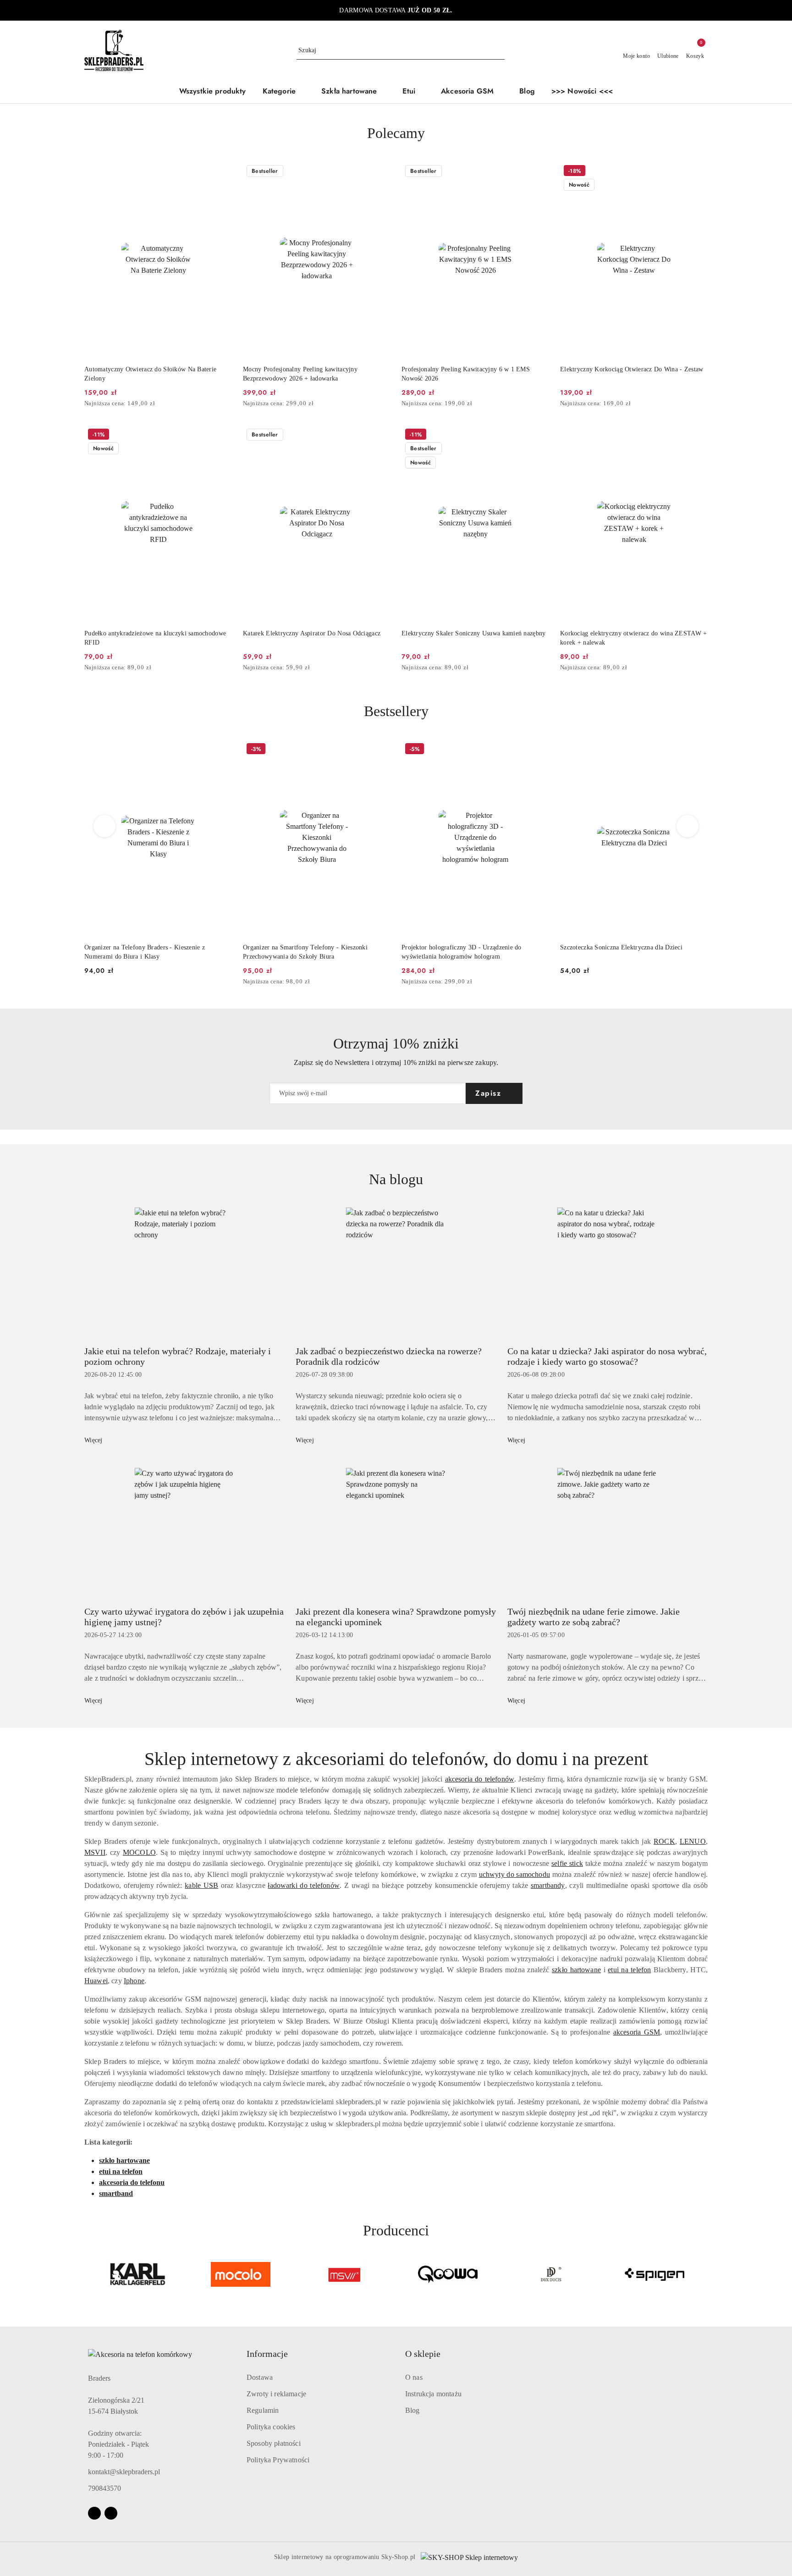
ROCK (664, 1841)
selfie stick (567, 1863)
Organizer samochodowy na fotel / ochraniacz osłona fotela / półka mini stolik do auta (632, 952)
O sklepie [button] (423, 2354)
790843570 (104, 2488)
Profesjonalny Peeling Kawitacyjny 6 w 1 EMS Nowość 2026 (466, 374)
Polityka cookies (271, 2427)
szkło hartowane (576, 1970)
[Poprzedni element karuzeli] (88, 2274)
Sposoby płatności (274, 2443)
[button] (284, 92)
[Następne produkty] (688, 826)
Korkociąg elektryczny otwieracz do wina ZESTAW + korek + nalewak (633, 638)
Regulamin (263, 2410)
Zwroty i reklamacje (276, 2394)
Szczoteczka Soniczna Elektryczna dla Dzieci (463, 947)
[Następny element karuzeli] (704, 2274)
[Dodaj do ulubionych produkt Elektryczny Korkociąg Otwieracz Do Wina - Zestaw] (697, 172)
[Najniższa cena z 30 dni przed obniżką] (229, 404)
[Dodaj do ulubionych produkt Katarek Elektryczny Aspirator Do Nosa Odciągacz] (380, 436)
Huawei (96, 1981)
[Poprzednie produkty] (105, 826)
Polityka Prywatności (278, 2460)
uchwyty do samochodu (514, 1874)
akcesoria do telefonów (480, 1779)
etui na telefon (629, 1970)
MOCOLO (139, 1852)
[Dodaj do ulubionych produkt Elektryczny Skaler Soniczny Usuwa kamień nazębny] (539, 436)
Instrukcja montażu (433, 2394)
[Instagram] (111, 2513)
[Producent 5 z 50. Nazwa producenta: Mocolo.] (137, 2274)
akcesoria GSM (637, 2032)
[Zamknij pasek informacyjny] (704, 11)
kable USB (201, 1885)
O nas (414, 2377)
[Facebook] (94, 2513)
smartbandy (548, 1885)
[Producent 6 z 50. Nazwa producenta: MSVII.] (241, 2274)
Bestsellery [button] (396, 711)
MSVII (95, 1852)
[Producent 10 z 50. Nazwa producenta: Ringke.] (654, 2274)
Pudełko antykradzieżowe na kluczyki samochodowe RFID (155, 638)
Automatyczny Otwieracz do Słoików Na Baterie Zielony (150, 374)
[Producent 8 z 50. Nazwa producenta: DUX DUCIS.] (448, 2274)
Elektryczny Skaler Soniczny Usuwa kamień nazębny (473, 633)
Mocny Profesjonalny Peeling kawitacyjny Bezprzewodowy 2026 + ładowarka (300, 374)
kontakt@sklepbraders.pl (124, 2472)
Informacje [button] (267, 2354)
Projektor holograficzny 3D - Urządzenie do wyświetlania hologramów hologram (303, 952)
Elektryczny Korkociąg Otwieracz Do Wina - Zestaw (632, 369)
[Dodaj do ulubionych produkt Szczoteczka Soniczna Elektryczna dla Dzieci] (539, 750)
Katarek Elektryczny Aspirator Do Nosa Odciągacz (312, 633)
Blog (412, 2410)
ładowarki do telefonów (304, 1885)
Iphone (134, 1981)
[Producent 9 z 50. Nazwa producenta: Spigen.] (551, 2274)
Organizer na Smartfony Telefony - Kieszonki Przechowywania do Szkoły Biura (147, 952)
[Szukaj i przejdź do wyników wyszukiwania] (499, 50)
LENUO (693, 1841)
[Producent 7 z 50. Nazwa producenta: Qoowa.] (344, 2274)
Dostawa (260, 2377)
